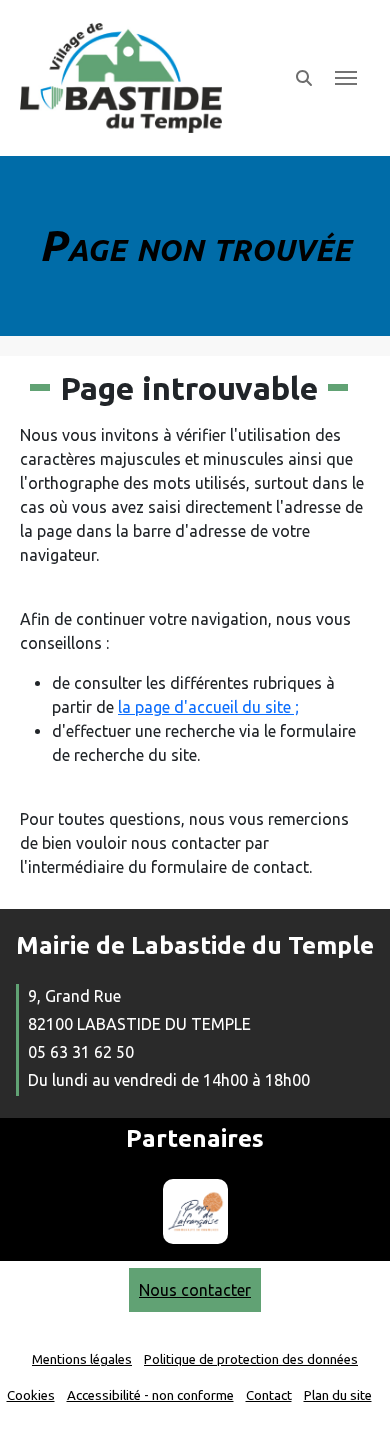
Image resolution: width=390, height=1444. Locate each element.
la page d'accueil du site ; (208, 707)
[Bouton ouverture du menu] (346, 78)
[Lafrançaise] (195, 1211)
